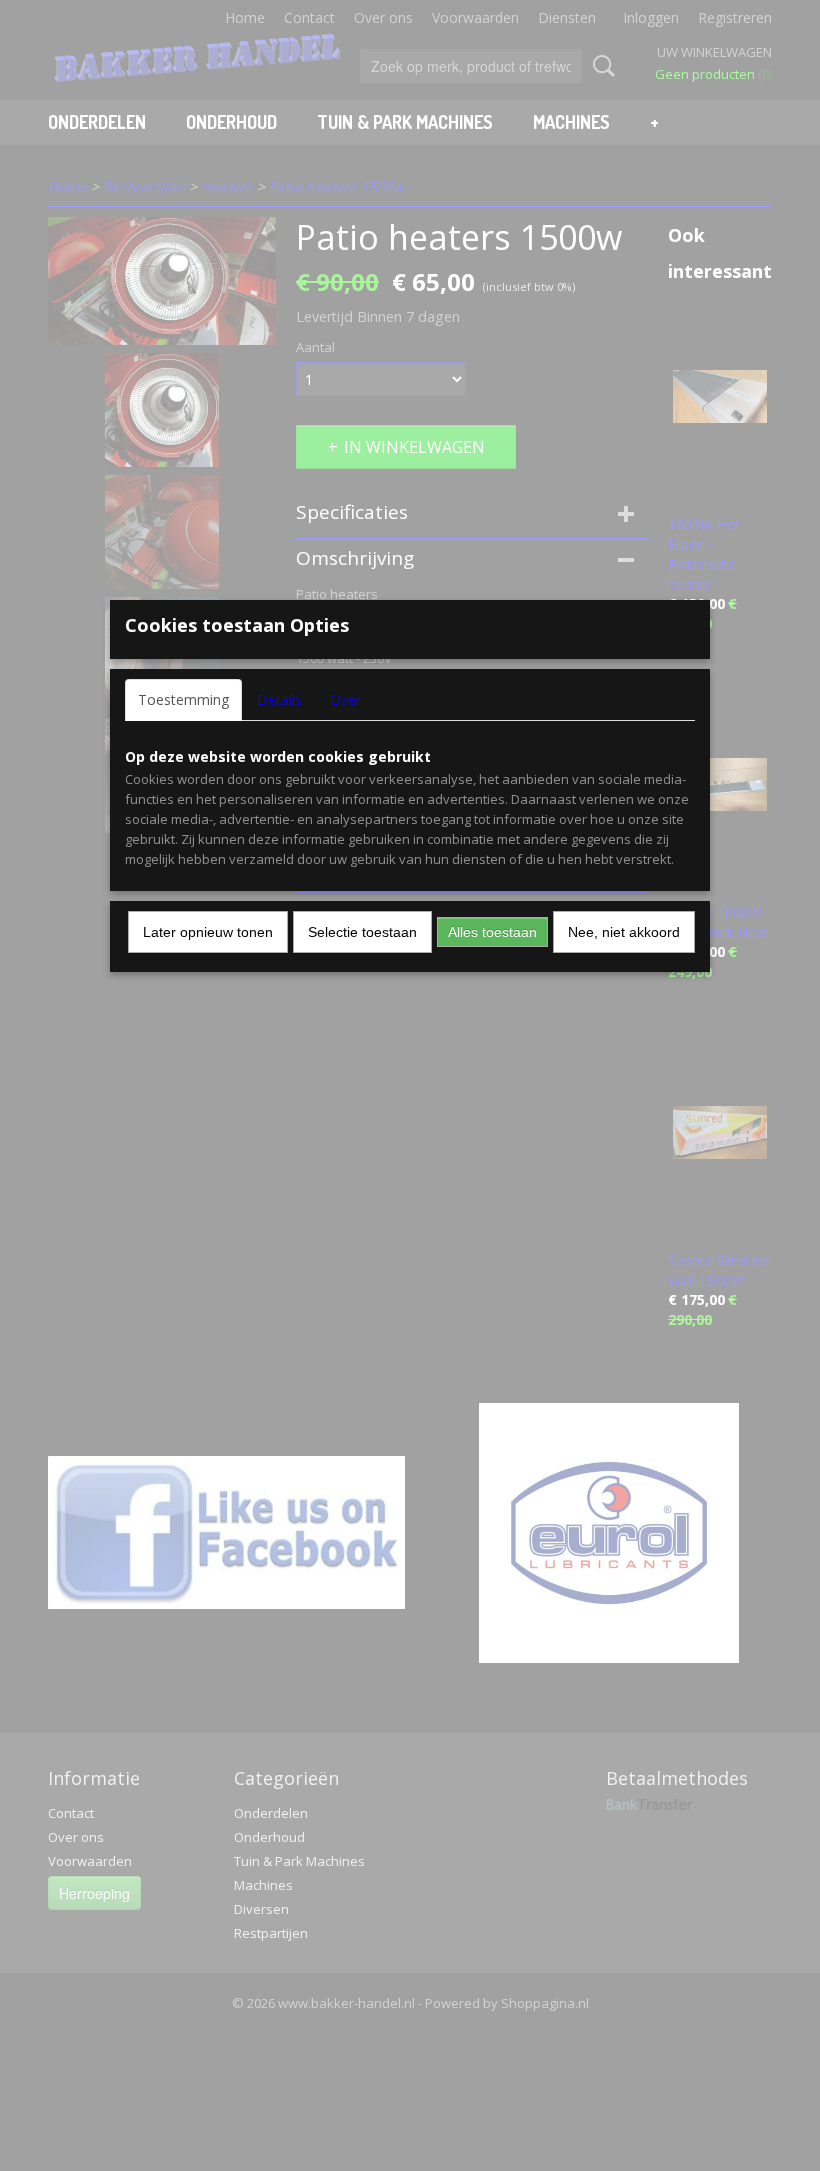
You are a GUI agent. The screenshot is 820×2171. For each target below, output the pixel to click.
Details (279, 699)
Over (345, 699)
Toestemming (183, 699)
